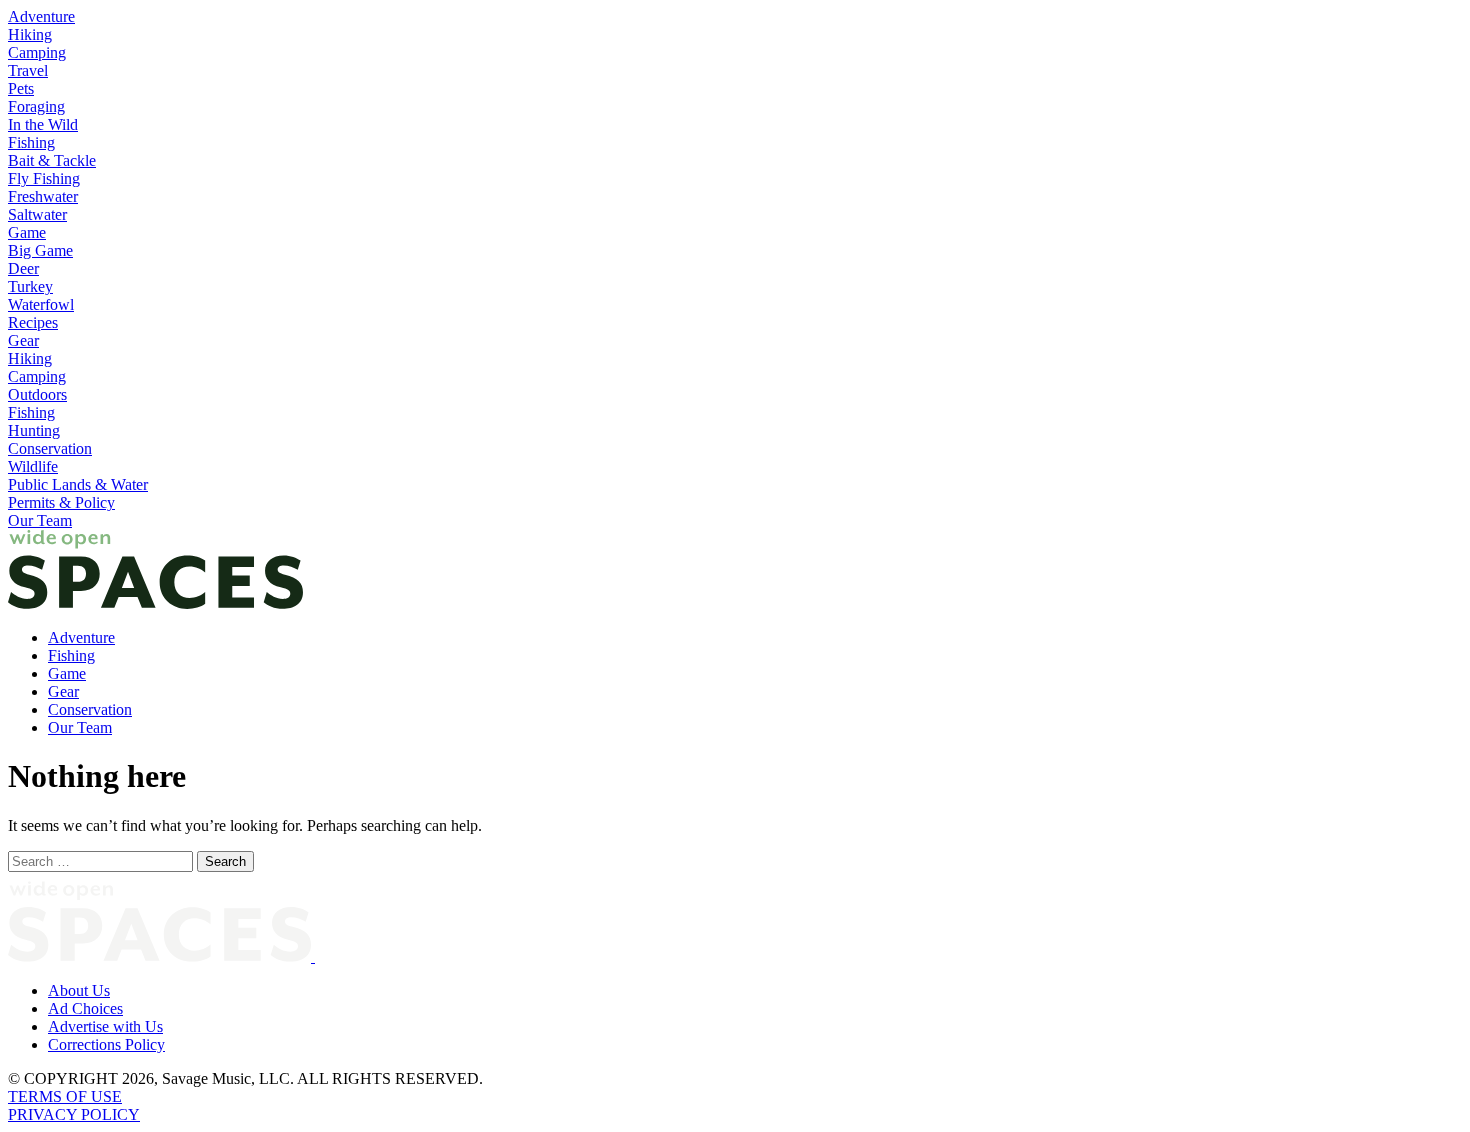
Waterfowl (41, 304)
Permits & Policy (61, 502)
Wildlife (33, 466)
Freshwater (43, 196)
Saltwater (37, 214)
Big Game (40, 250)
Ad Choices (85, 1008)
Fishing (31, 142)
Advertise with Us (105, 1026)
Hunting (34, 430)
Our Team (40, 520)
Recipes (33, 322)
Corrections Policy (106, 1044)
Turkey (30, 286)
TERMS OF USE (65, 1096)
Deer (23, 268)
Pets (21, 88)
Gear (23, 340)
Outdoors (37, 394)
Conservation (50, 448)
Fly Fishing (44, 178)
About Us (79, 990)
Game (27, 232)
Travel (28, 70)
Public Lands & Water (78, 484)
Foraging (36, 106)
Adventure (41, 16)
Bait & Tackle (52, 160)
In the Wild (43, 124)
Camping (37, 52)
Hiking (30, 34)
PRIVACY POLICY (74, 1114)
